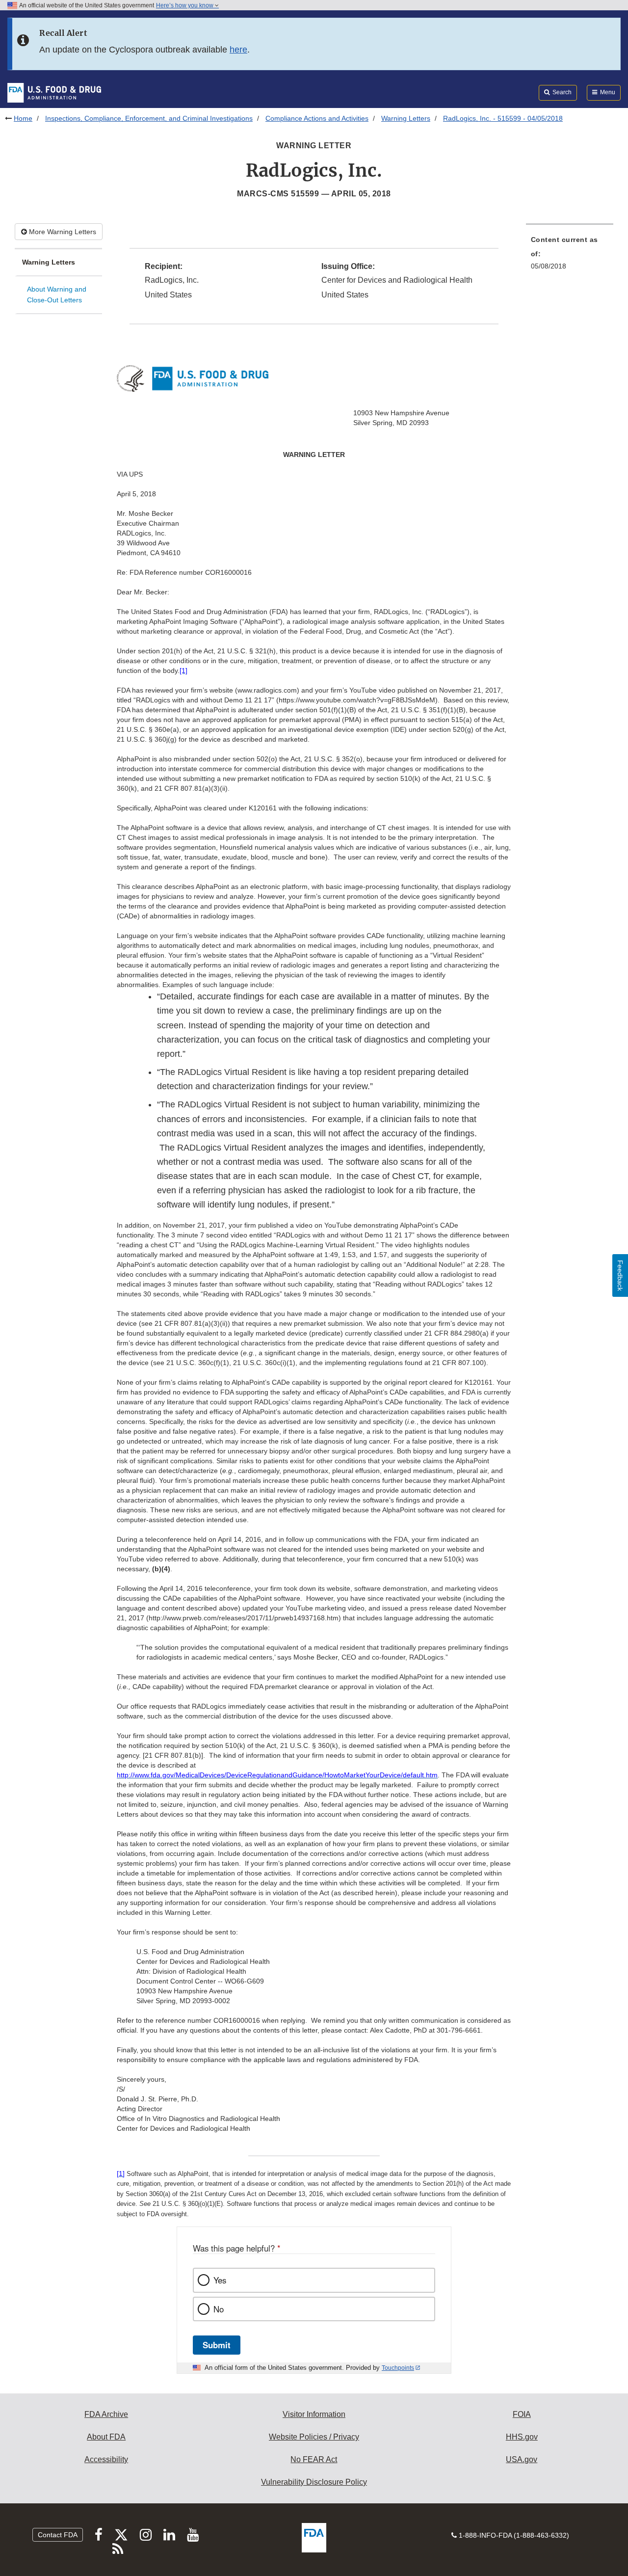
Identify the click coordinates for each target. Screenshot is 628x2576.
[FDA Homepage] (54, 92)
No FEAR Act (314, 2459)
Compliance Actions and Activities (317, 118)
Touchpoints (398, 2368)
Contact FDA (58, 2535)
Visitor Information (314, 2414)
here (238, 50)
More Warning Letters (62, 232)
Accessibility (106, 2459)
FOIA (522, 2414)
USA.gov (522, 2459)
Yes (220, 2280)
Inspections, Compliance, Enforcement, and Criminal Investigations (149, 118)
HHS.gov (522, 2437)
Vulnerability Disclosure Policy (314, 2482)
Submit (217, 2345)
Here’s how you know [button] (185, 5)
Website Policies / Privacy (314, 2437)
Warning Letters (406, 118)
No (219, 2309)
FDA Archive (106, 2414)
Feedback (620, 1275)
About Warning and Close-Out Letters (57, 295)
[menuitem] (570, 256)
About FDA (106, 2437)
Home (23, 118)
